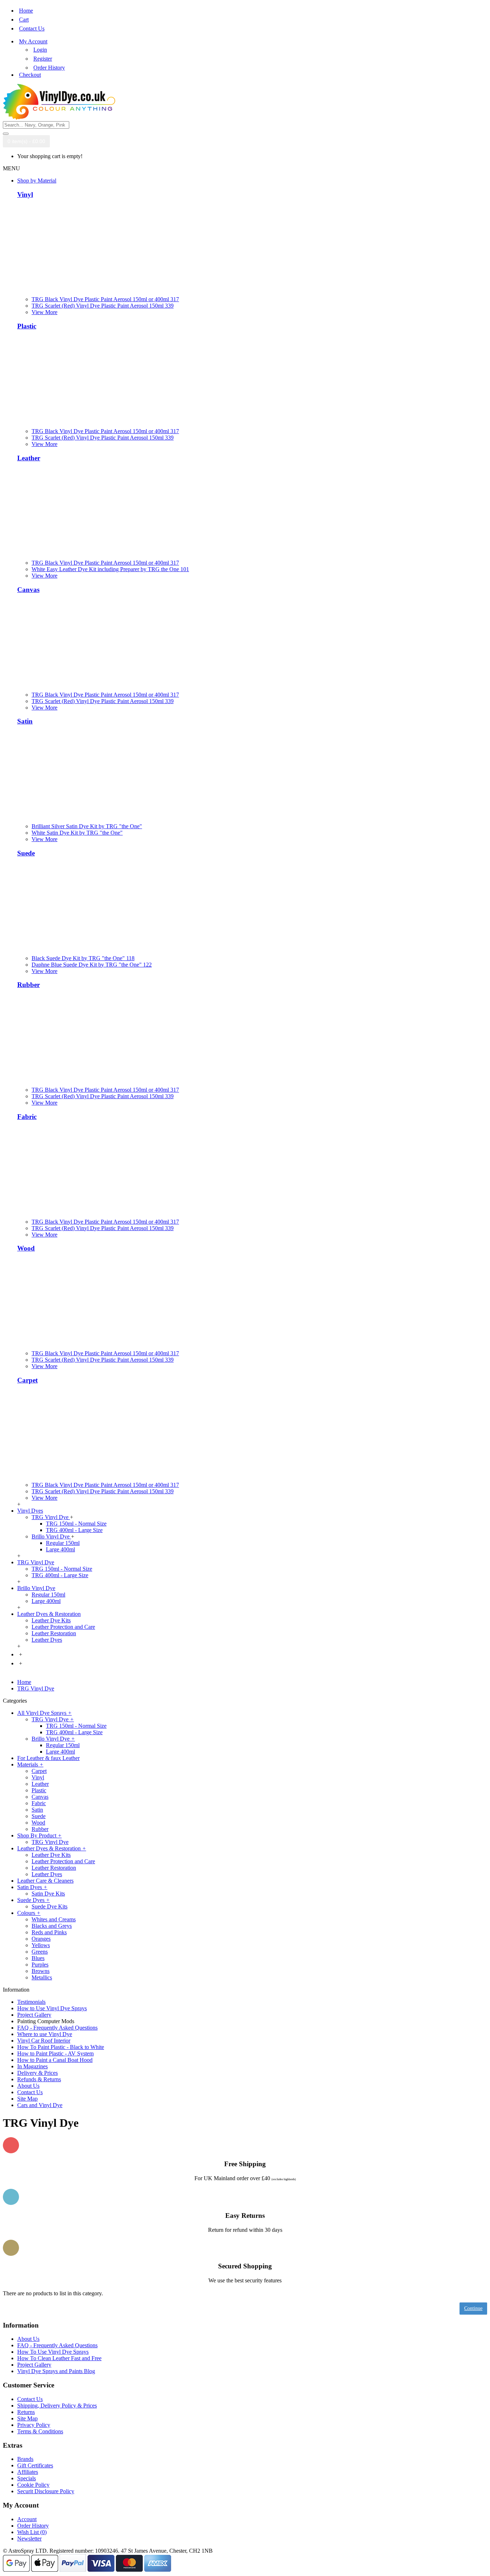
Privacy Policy (34, 2425)
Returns (26, 2412)
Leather (29, 458)
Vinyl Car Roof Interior (44, 2041)
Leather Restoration (54, 1633)
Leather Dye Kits (51, 1620)
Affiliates (28, 2472)
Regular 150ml (63, 1543)
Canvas (28, 590)
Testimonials (31, 2002)
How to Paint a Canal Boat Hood (55, 2060)
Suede (26, 853)
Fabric (27, 1117)
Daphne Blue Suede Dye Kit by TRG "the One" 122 (92, 965)
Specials (27, 2478)
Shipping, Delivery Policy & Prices (57, 2406)
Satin (25, 721)
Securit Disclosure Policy (46, 2491)
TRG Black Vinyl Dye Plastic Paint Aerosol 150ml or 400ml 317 (105, 299)
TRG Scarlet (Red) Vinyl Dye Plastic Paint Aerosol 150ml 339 (103, 306)
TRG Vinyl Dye (51, 1517)
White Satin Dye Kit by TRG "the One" (77, 833)
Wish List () (32, 2532)
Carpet (27, 1380)
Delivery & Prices (37, 2073)
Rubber (29, 985)
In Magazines (32, 2066)
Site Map (27, 2099)
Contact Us (30, 2092)
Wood (26, 1248)
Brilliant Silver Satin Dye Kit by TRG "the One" (87, 826)
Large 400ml (60, 1549)
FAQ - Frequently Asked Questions (57, 2028)
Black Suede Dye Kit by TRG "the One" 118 (83, 958)
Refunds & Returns (39, 2079)
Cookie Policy (33, 2485)
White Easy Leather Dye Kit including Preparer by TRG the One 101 (110, 569)
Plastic (27, 326)
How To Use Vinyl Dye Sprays (53, 2352)
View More (44, 312)
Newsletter (29, 2539)
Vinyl (25, 194)
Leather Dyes (47, 1640)
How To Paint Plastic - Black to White (61, 2047)
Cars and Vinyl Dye (40, 2105)
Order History (33, 2526)
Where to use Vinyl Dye (45, 2034)
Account (27, 2519)
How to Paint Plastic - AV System (55, 2053)
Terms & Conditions (40, 2431)
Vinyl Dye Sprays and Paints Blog (56, 2371)
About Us (28, 2086)
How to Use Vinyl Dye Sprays (52, 2008)
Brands (25, 2459)
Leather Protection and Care (63, 1627)
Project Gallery (34, 2015)
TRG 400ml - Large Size (74, 1530)
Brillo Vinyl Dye (51, 1536)
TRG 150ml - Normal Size (76, 1524)
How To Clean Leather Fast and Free (59, 2358)
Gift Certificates (35, 2465)
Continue (473, 2308)
